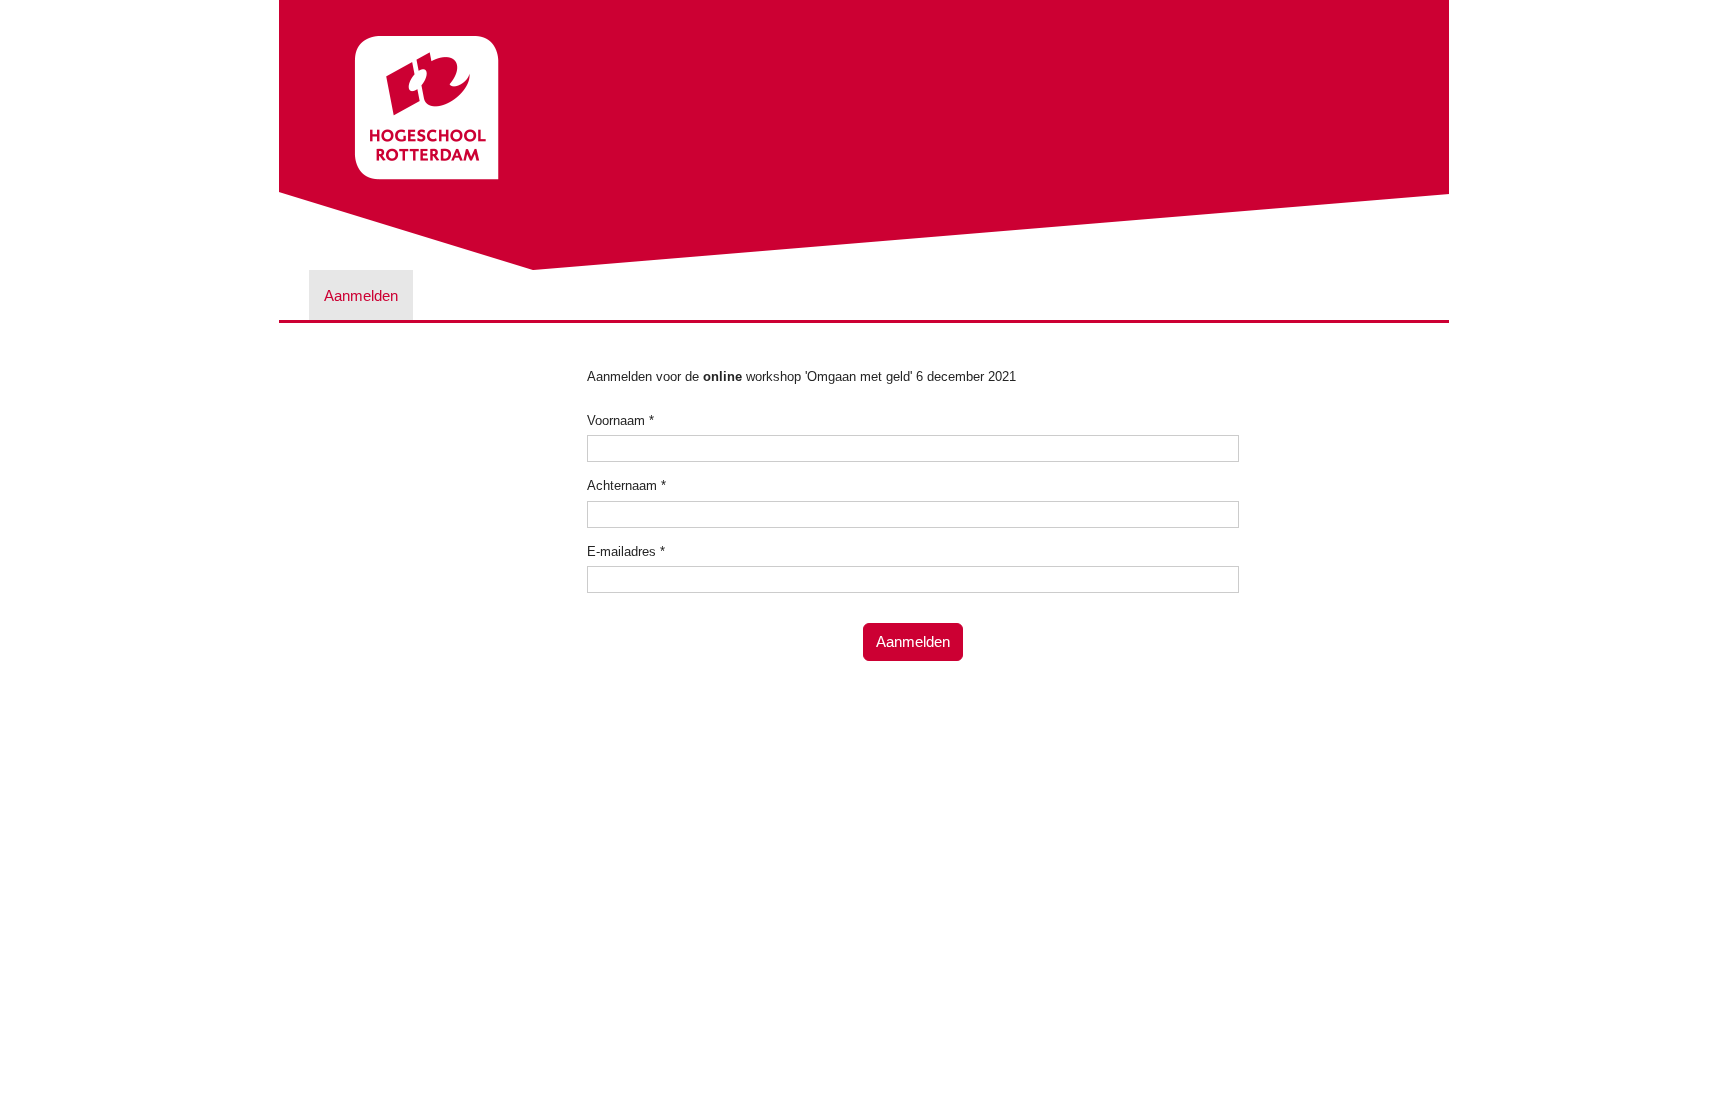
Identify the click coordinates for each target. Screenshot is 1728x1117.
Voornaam (620, 420)
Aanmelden (361, 295)
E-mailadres (626, 551)
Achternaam (626, 485)
